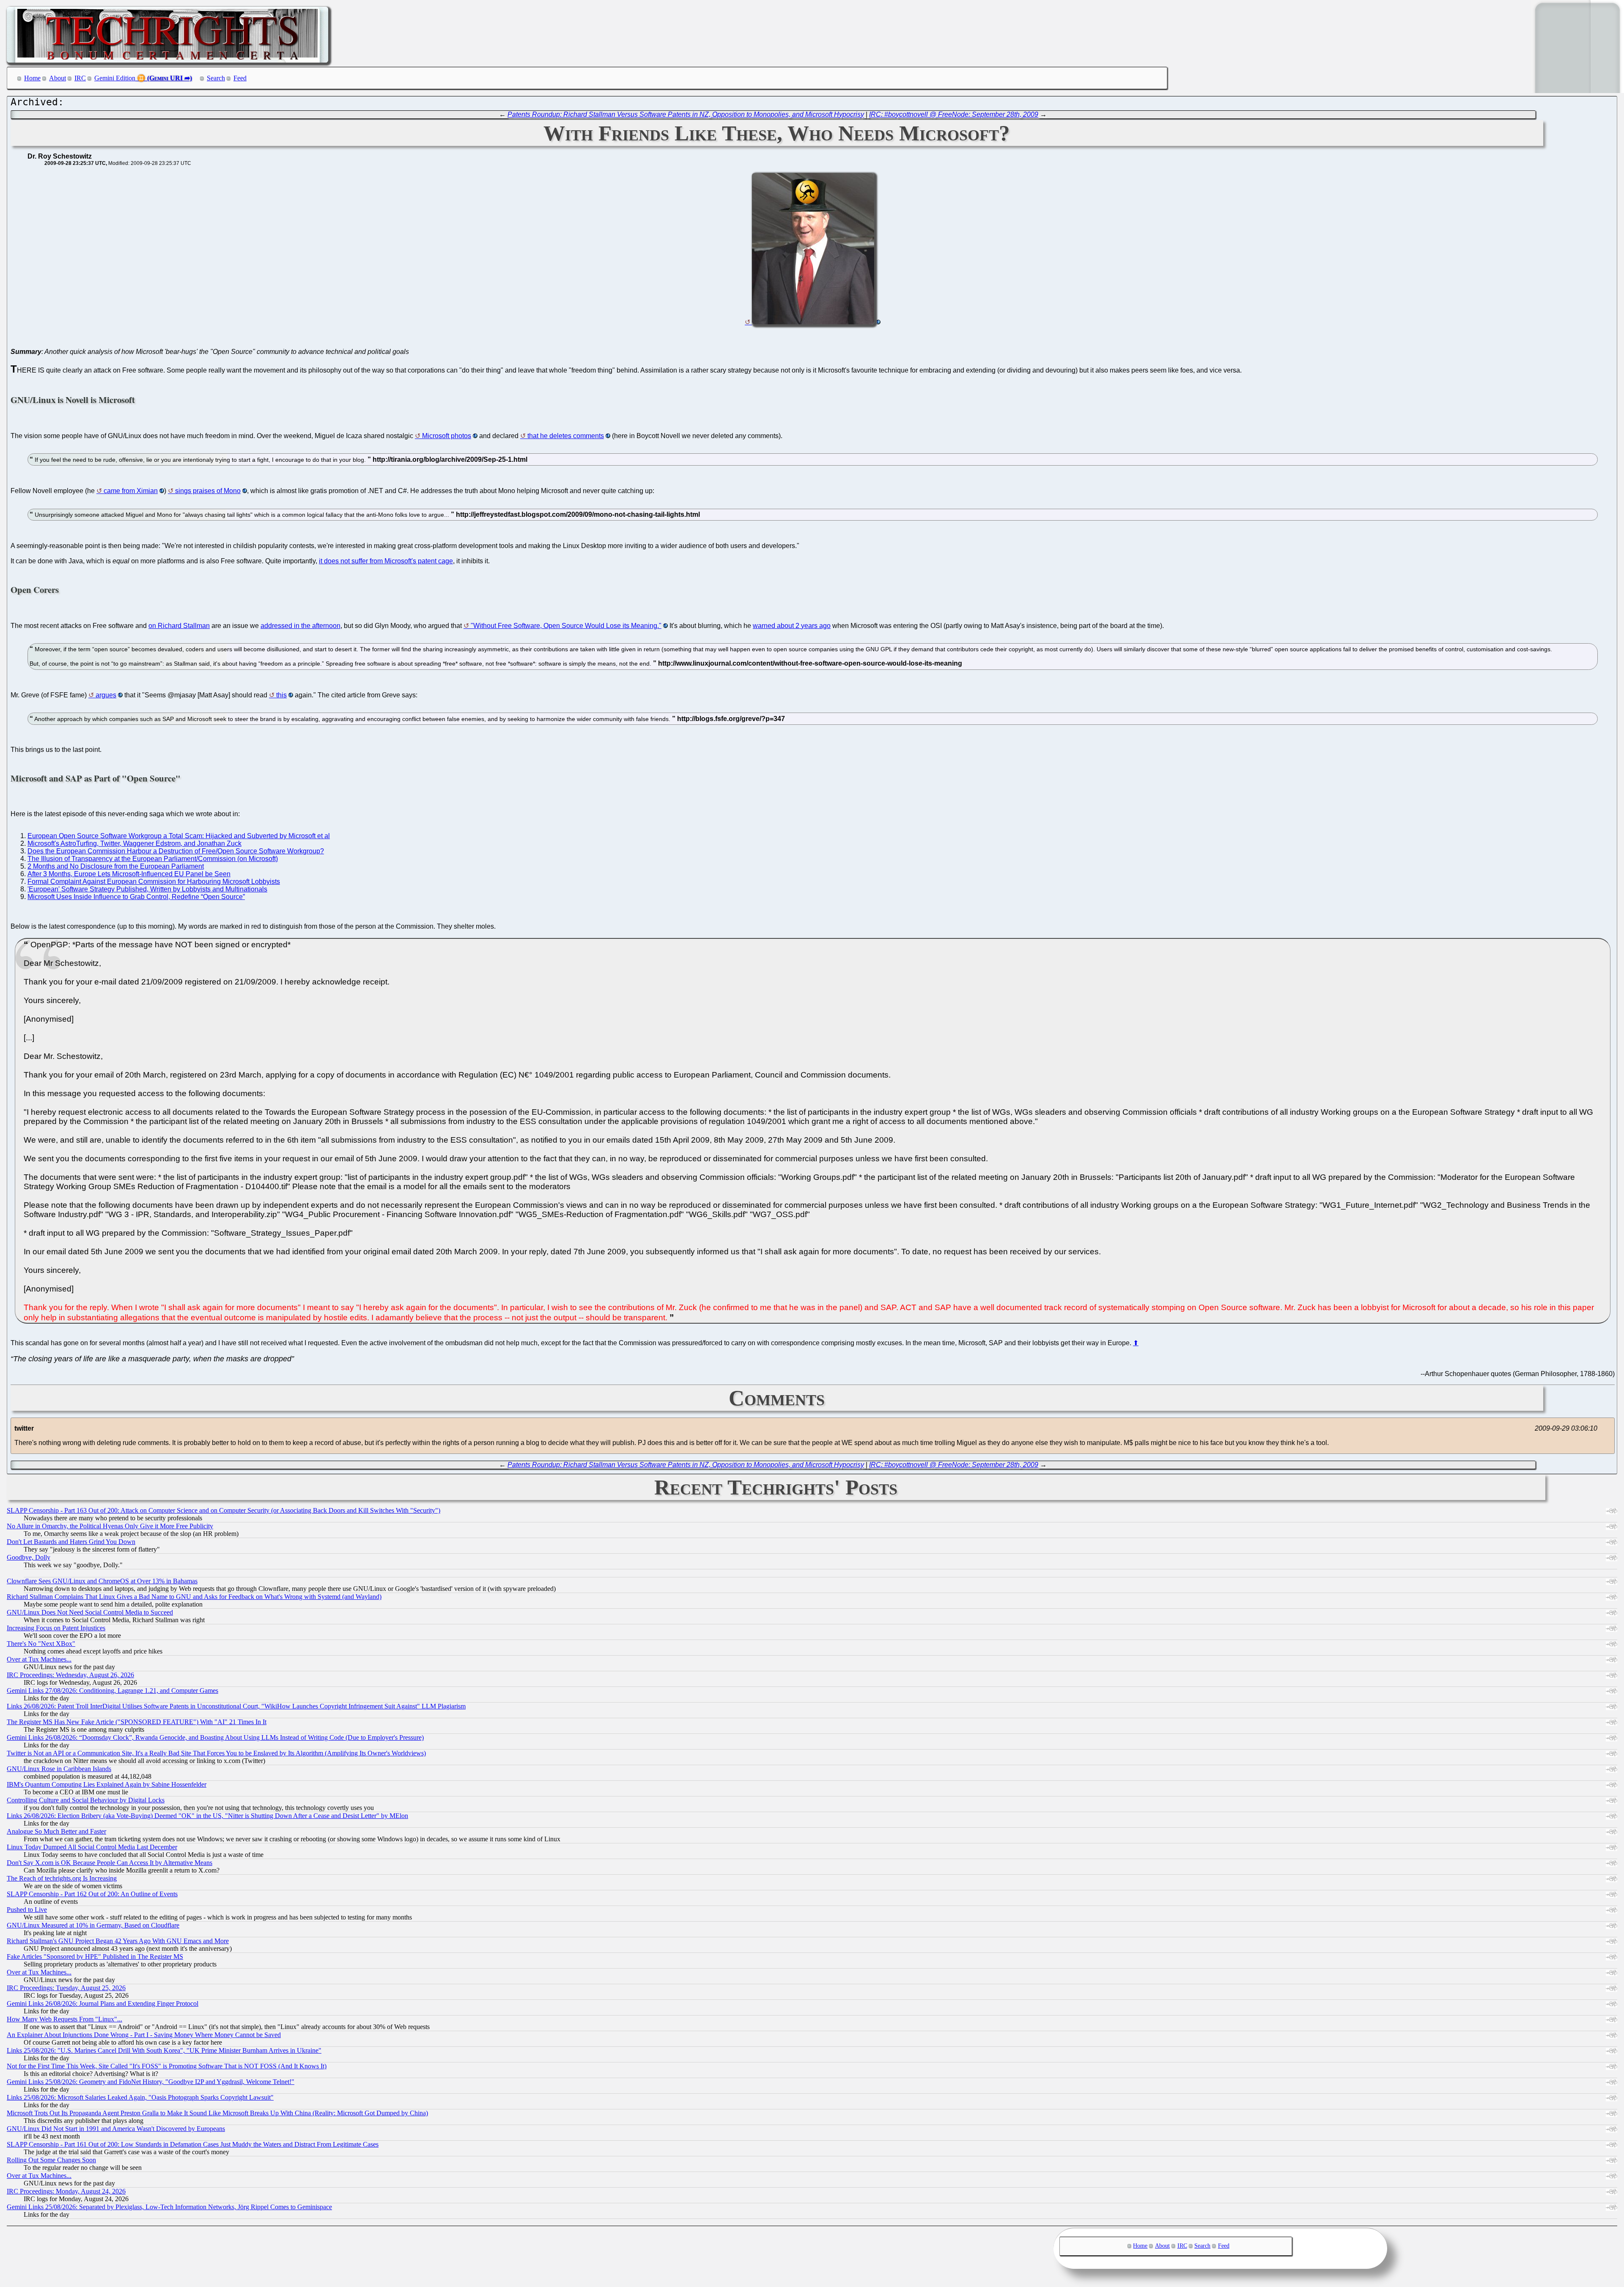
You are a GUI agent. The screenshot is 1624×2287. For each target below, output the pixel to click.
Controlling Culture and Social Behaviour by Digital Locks (86, 1800)
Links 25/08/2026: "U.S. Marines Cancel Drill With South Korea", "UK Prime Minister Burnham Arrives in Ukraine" (164, 2050)
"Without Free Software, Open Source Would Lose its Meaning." (566, 626)
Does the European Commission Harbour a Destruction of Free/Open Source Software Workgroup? (176, 851)
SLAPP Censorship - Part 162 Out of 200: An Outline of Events (92, 1894)
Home (32, 78)
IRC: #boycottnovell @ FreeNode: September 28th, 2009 (954, 114)
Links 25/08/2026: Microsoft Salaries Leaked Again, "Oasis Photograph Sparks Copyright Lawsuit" (140, 2097)
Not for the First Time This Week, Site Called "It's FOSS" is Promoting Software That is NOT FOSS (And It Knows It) (167, 2066)
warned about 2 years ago (792, 626)
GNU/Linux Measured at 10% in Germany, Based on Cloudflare (93, 1925)
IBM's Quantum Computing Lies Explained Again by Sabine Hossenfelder (107, 1784)
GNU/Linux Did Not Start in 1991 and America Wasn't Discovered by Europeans (116, 2129)
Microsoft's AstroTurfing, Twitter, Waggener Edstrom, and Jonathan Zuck (134, 843)
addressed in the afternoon (300, 626)
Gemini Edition (115, 78)
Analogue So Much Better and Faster (56, 1831)
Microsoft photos (447, 436)
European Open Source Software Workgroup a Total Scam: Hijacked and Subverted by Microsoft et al (179, 836)
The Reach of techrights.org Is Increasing (62, 1878)
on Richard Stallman (179, 626)
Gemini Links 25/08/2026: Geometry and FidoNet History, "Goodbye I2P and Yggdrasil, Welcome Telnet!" (151, 2082)
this (281, 695)
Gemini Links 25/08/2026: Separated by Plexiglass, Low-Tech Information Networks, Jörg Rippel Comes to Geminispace (169, 2207)
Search (216, 78)
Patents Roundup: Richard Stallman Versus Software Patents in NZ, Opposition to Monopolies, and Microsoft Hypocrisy (686, 114)
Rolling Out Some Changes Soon (51, 2160)
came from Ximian (131, 491)
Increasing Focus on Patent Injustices (56, 1628)
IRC (80, 78)
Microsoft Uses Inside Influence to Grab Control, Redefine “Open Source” (136, 897)
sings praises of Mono (208, 491)
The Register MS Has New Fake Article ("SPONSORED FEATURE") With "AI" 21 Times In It (137, 1722)
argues (106, 695)
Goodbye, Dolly (29, 1557)
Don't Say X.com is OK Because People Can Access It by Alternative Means (110, 1863)
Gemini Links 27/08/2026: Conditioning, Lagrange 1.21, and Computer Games (112, 1691)
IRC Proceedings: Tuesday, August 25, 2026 (66, 1988)
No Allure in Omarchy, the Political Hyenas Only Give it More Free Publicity (110, 1526)
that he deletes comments (566, 436)
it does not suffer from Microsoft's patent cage (386, 561)
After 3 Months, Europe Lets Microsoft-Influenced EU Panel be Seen (129, 874)
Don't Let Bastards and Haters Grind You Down (71, 1542)
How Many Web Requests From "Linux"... (64, 2019)
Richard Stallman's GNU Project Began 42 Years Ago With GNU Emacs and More (118, 1941)
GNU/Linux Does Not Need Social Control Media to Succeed (90, 1612)
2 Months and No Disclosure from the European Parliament (116, 866)
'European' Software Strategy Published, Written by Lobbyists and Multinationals (147, 889)
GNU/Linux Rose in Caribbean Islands (59, 1769)
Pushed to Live (27, 1910)
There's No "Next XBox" (41, 1644)
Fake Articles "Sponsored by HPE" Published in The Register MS (95, 1957)
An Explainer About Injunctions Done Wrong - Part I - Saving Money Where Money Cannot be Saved (144, 2035)
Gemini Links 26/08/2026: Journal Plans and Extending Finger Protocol (103, 2003)
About (58, 78)
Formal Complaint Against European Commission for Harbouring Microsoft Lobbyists (154, 882)
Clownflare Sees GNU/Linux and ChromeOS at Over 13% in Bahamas (102, 1581)
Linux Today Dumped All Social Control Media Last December (92, 1847)
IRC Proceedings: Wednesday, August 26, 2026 (70, 1675)
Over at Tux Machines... (39, 1659)
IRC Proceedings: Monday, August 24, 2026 (66, 2191)
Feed (240, 78)
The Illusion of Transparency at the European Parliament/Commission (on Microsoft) (153, 859)
